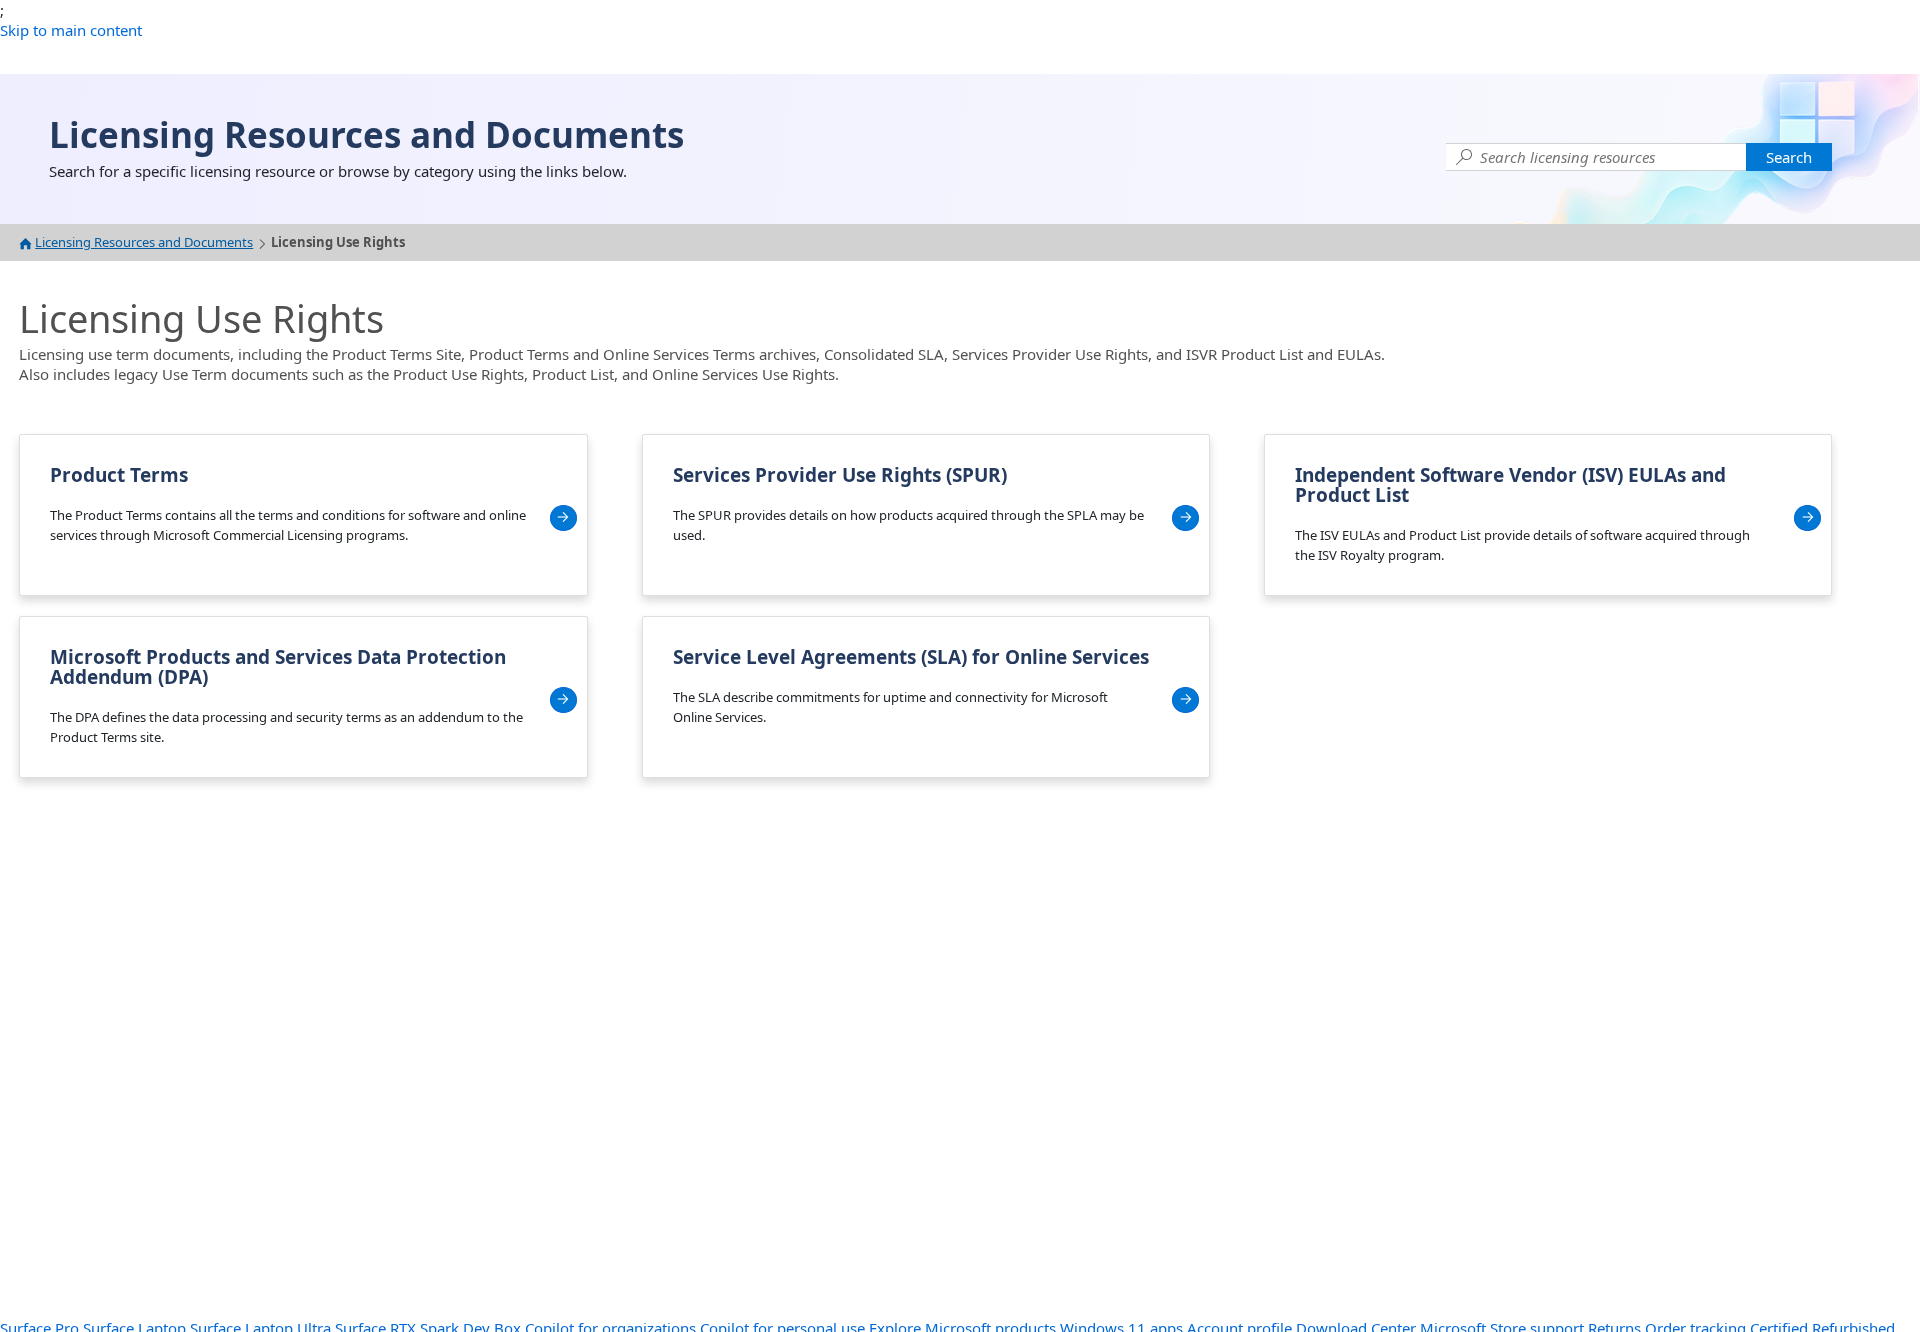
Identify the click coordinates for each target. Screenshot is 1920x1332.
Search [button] (1789, 157)
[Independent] (1807, 518)
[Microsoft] (563, 700)
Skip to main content (71, 30)
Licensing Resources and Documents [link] (366, 134)
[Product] (563, 518)
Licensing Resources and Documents (144, 242)
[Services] (1185, 518)
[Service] (1185, 700)
